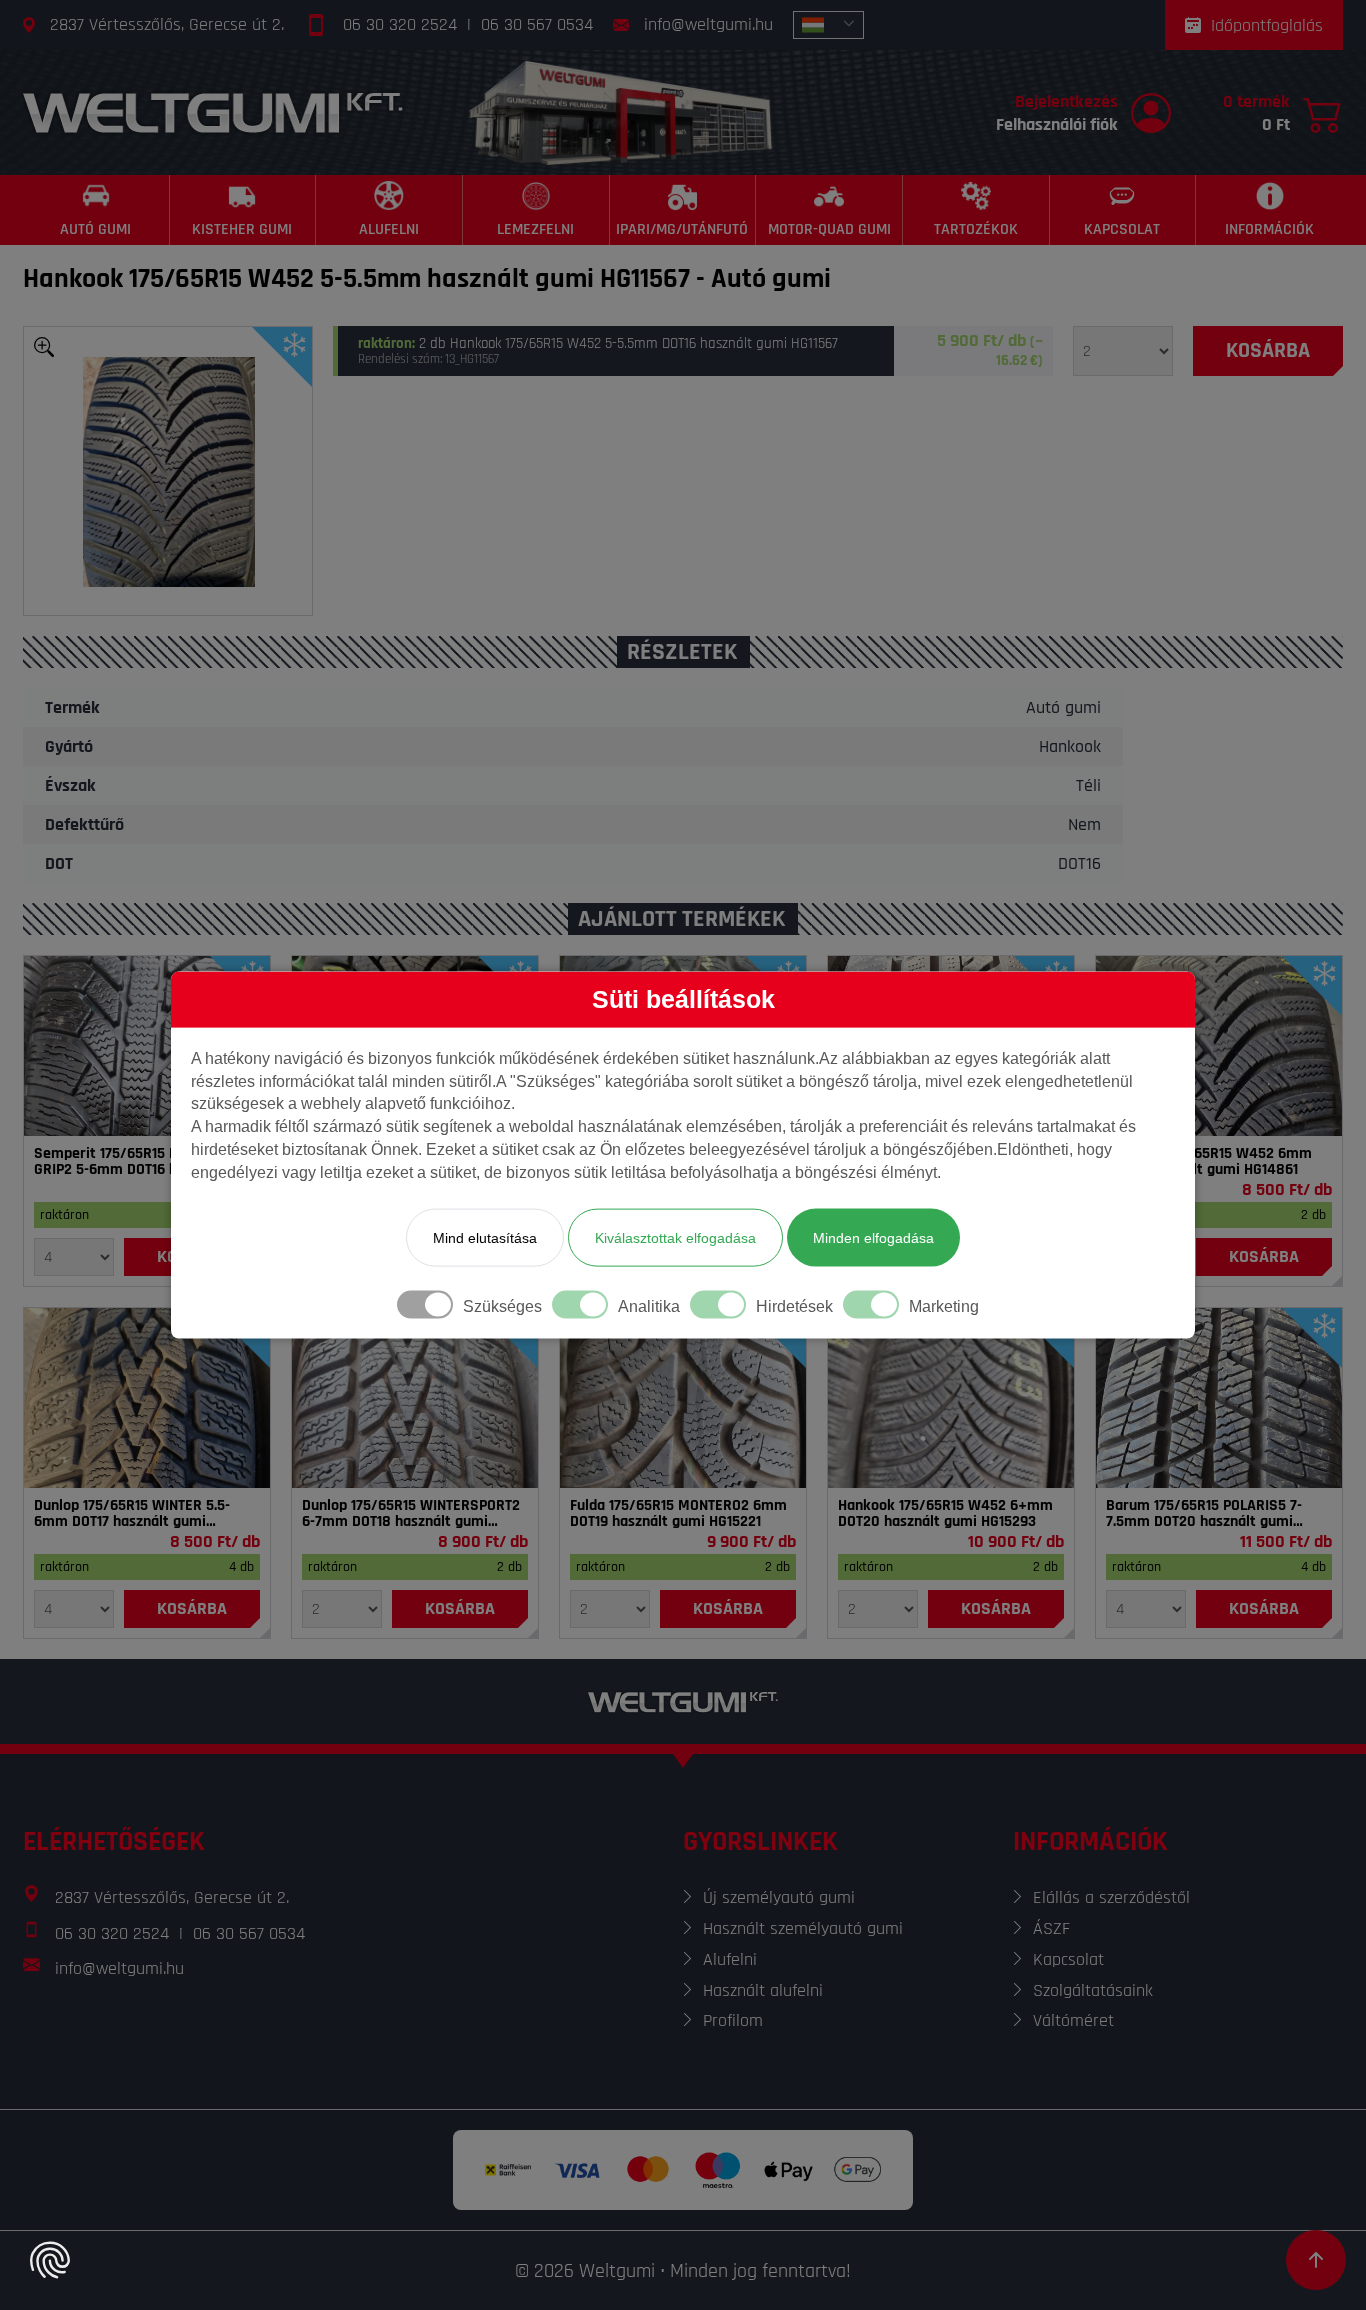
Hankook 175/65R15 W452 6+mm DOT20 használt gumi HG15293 (945, 1514)
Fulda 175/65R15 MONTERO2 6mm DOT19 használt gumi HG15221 (678, 1514)
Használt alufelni (763, 1990)
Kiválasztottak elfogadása (675, 1237)
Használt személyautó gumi (803, 1928)
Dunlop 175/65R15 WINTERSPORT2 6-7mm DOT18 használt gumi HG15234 (411, 1514)
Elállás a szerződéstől (1111, 1897)
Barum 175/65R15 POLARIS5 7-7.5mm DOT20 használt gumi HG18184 (1204, 1514)
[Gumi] (147, 1046)
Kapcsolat (1068, 1959)
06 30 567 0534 (537, 24)
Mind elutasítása (485, 1237)
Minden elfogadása (873, 1237)
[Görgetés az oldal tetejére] (1316, 2260)
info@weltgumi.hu (708, 24)
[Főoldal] (213, 112)
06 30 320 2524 (400, 24)
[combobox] (828, 25)
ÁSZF (1051, 1928)
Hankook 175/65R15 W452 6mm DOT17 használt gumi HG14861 (1209, 1162)
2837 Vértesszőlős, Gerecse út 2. (167, 24)
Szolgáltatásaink (1093, 1990)
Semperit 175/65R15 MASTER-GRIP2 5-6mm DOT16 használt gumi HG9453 (131, 1162)
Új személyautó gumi (779, 1897)
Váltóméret (1073, 2020)
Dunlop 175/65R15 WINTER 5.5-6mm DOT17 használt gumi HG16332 (132, 1514)
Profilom (733, 2020)
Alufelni (730, 1959)
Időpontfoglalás (1267, 25)
